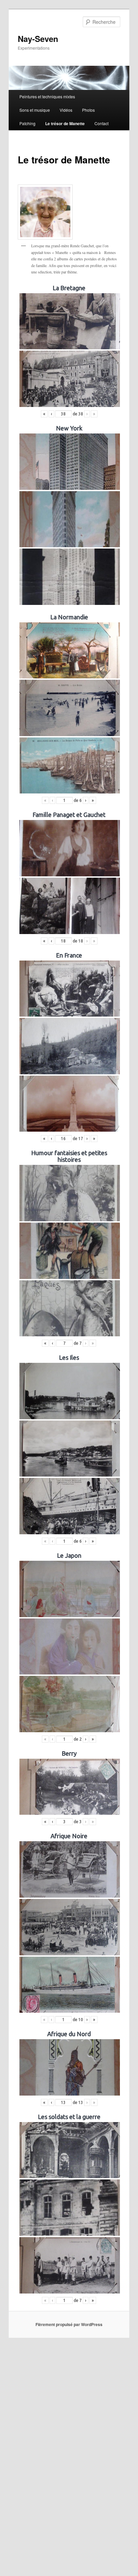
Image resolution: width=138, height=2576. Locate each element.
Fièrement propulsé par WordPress (69, 2324)
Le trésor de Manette (65, 123)
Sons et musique (35, 110)
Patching (27, 123)
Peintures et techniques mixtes (47, 96)
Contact (101, 123)
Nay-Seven (38, 39)
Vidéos (66, 110)
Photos (88, 110)
